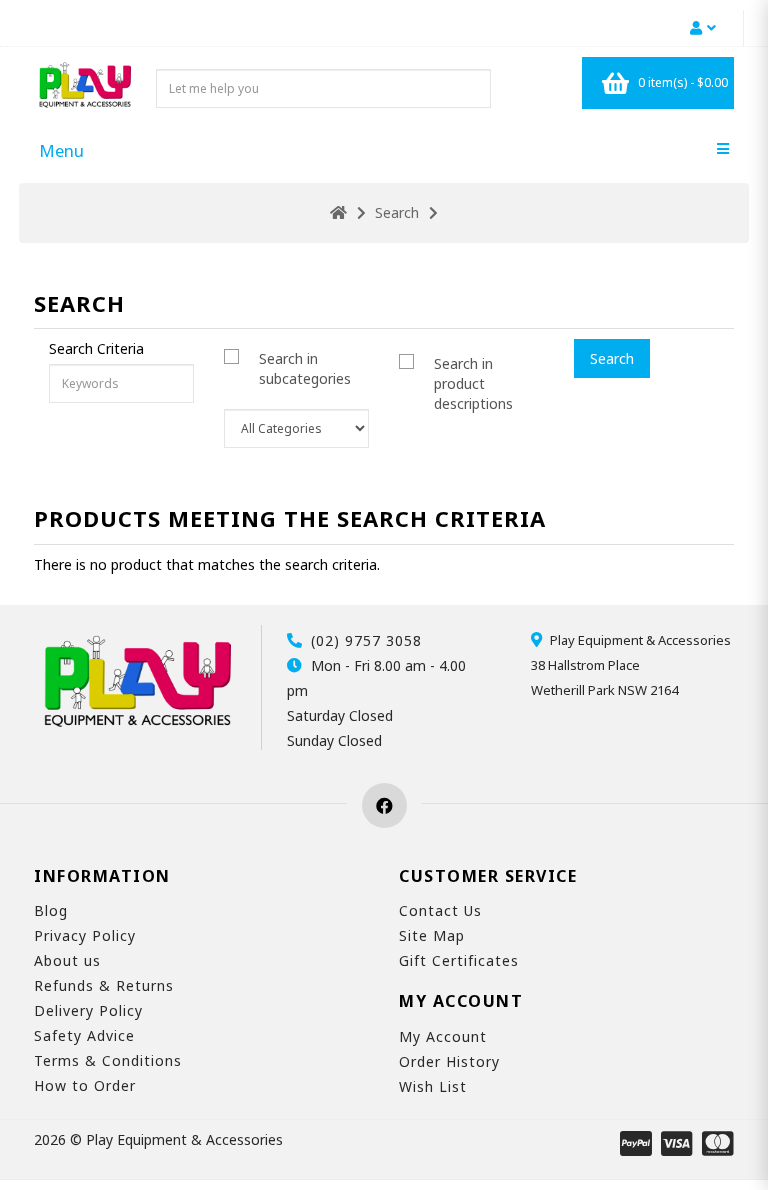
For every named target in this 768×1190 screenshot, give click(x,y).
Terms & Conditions (108, 1060)
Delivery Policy (88, 1010)
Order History (449, 1061)
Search (397, 212)
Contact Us (440, 910)
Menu (61, 150)
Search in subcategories (305, 368)
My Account (443, 1036)
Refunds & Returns (104, 985)
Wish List (433, 1086)
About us (67, 960)
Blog (51, 910)
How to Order (85, 1085)
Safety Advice (84, 1035)
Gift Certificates (459, 960)
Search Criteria (96, 348)
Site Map (432, 935)
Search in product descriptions (473, 383)
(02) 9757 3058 (366, 640)
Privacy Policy (85, 935)
